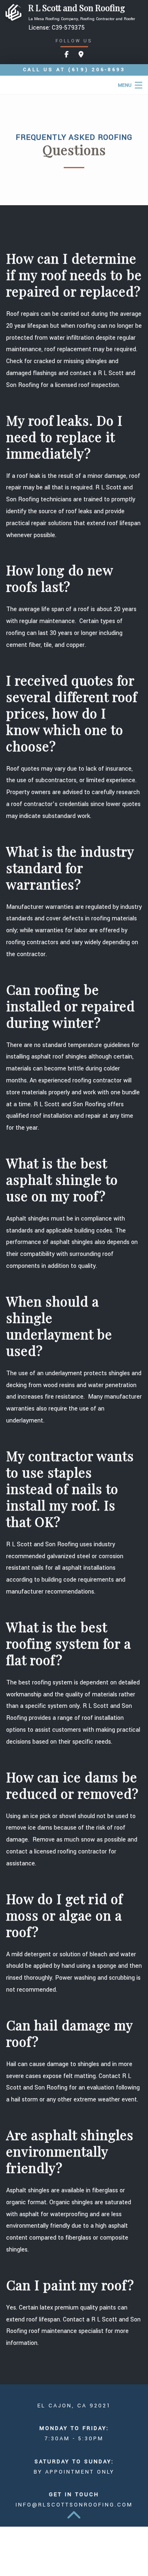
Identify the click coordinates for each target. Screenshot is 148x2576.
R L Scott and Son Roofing (77, 8)
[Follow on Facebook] (67, 55)
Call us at (74, 70)
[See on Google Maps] (81, 55)
